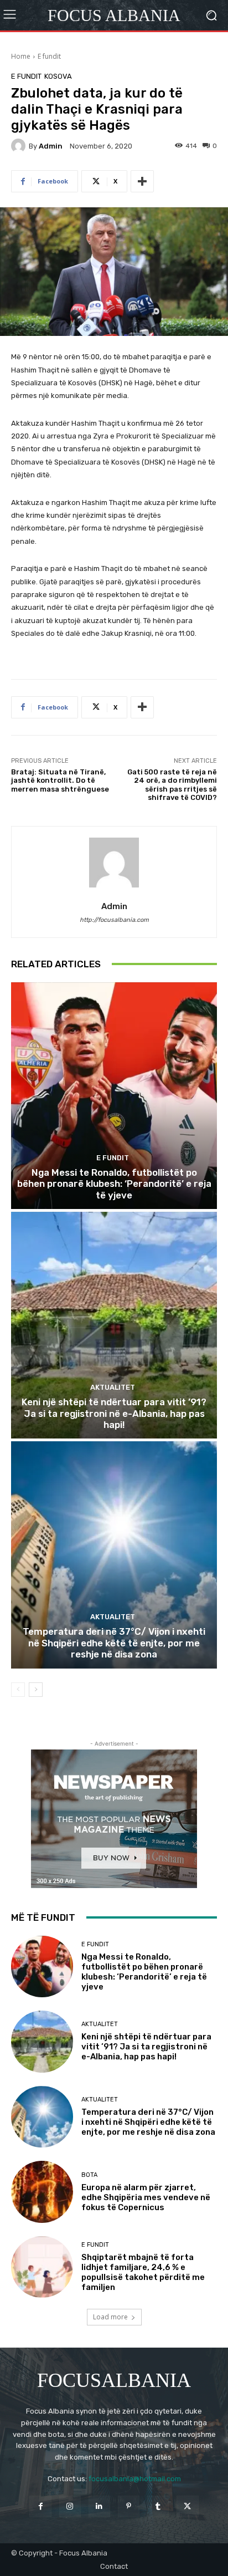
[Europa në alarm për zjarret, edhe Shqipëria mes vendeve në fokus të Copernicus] (42, 2192)
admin (51, 146)
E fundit (49, 56)
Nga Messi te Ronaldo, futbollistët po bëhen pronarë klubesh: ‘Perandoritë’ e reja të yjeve (114, 1184)
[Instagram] (70, 2506)
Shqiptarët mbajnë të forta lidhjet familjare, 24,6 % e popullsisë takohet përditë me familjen (143, 2272)
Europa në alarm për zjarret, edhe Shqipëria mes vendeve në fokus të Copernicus (146, 2197)
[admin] (20, 146)
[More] (142, 181)
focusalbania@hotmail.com (135, 2479)
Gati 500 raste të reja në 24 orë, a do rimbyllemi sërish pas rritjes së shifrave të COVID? (172, 785)
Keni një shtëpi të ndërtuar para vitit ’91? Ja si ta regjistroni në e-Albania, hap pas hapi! (114, 1413)
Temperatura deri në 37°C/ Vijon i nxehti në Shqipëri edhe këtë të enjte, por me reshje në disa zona (114, 1643)
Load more (110, 2317)
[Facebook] (40, 2506)
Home (21, 56)
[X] (187, 2506)
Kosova (58, 76)
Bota (89, 2175)
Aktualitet (113, 1387)
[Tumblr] (158, 2506)
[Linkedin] (99, 2506)
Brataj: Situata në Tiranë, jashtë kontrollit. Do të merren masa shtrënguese (60, 781)
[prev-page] (18, 1690)
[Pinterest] (129, 2506)
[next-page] (36, 1690)
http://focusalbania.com (114, 920)
